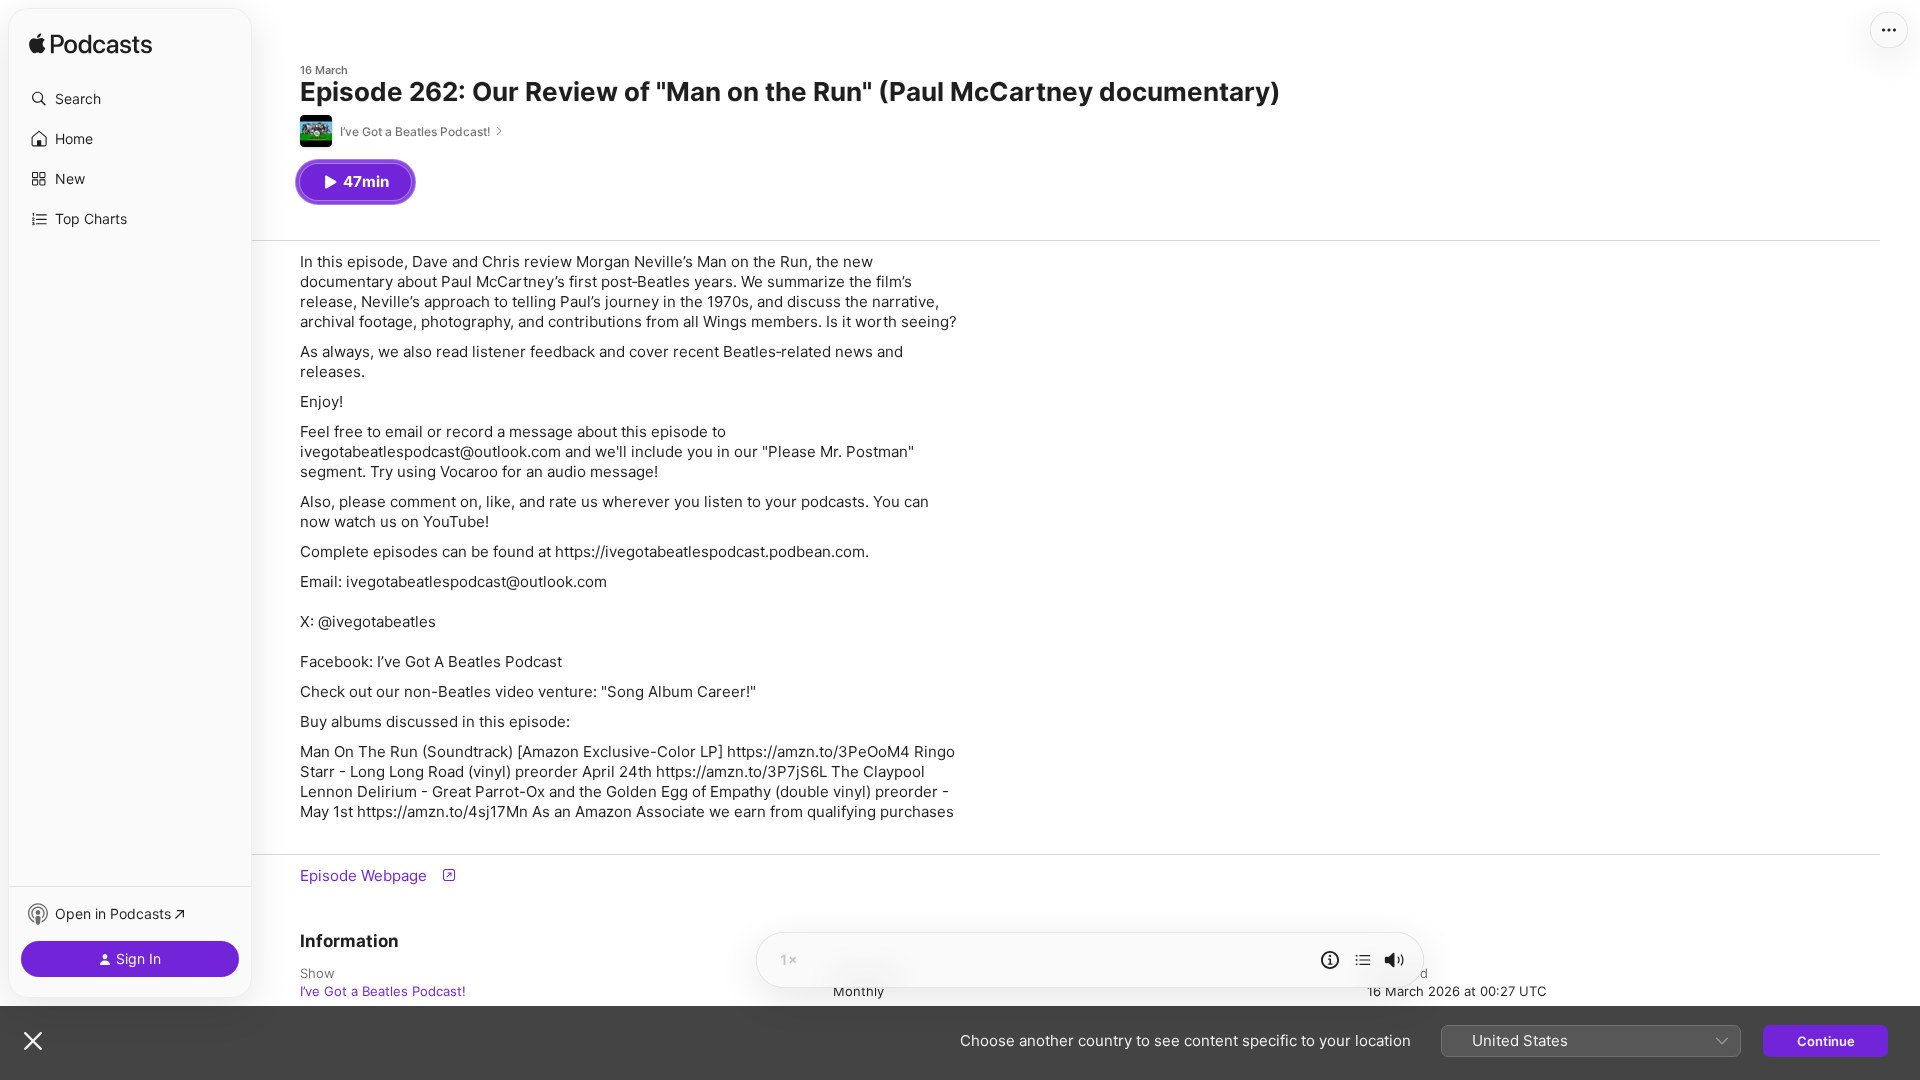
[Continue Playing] (1363, 960)
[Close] (33, 1041)
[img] (90, 45)
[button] (130, 99)
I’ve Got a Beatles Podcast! (383, 991)
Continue (1826, 1041)
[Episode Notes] (1330, 960)
